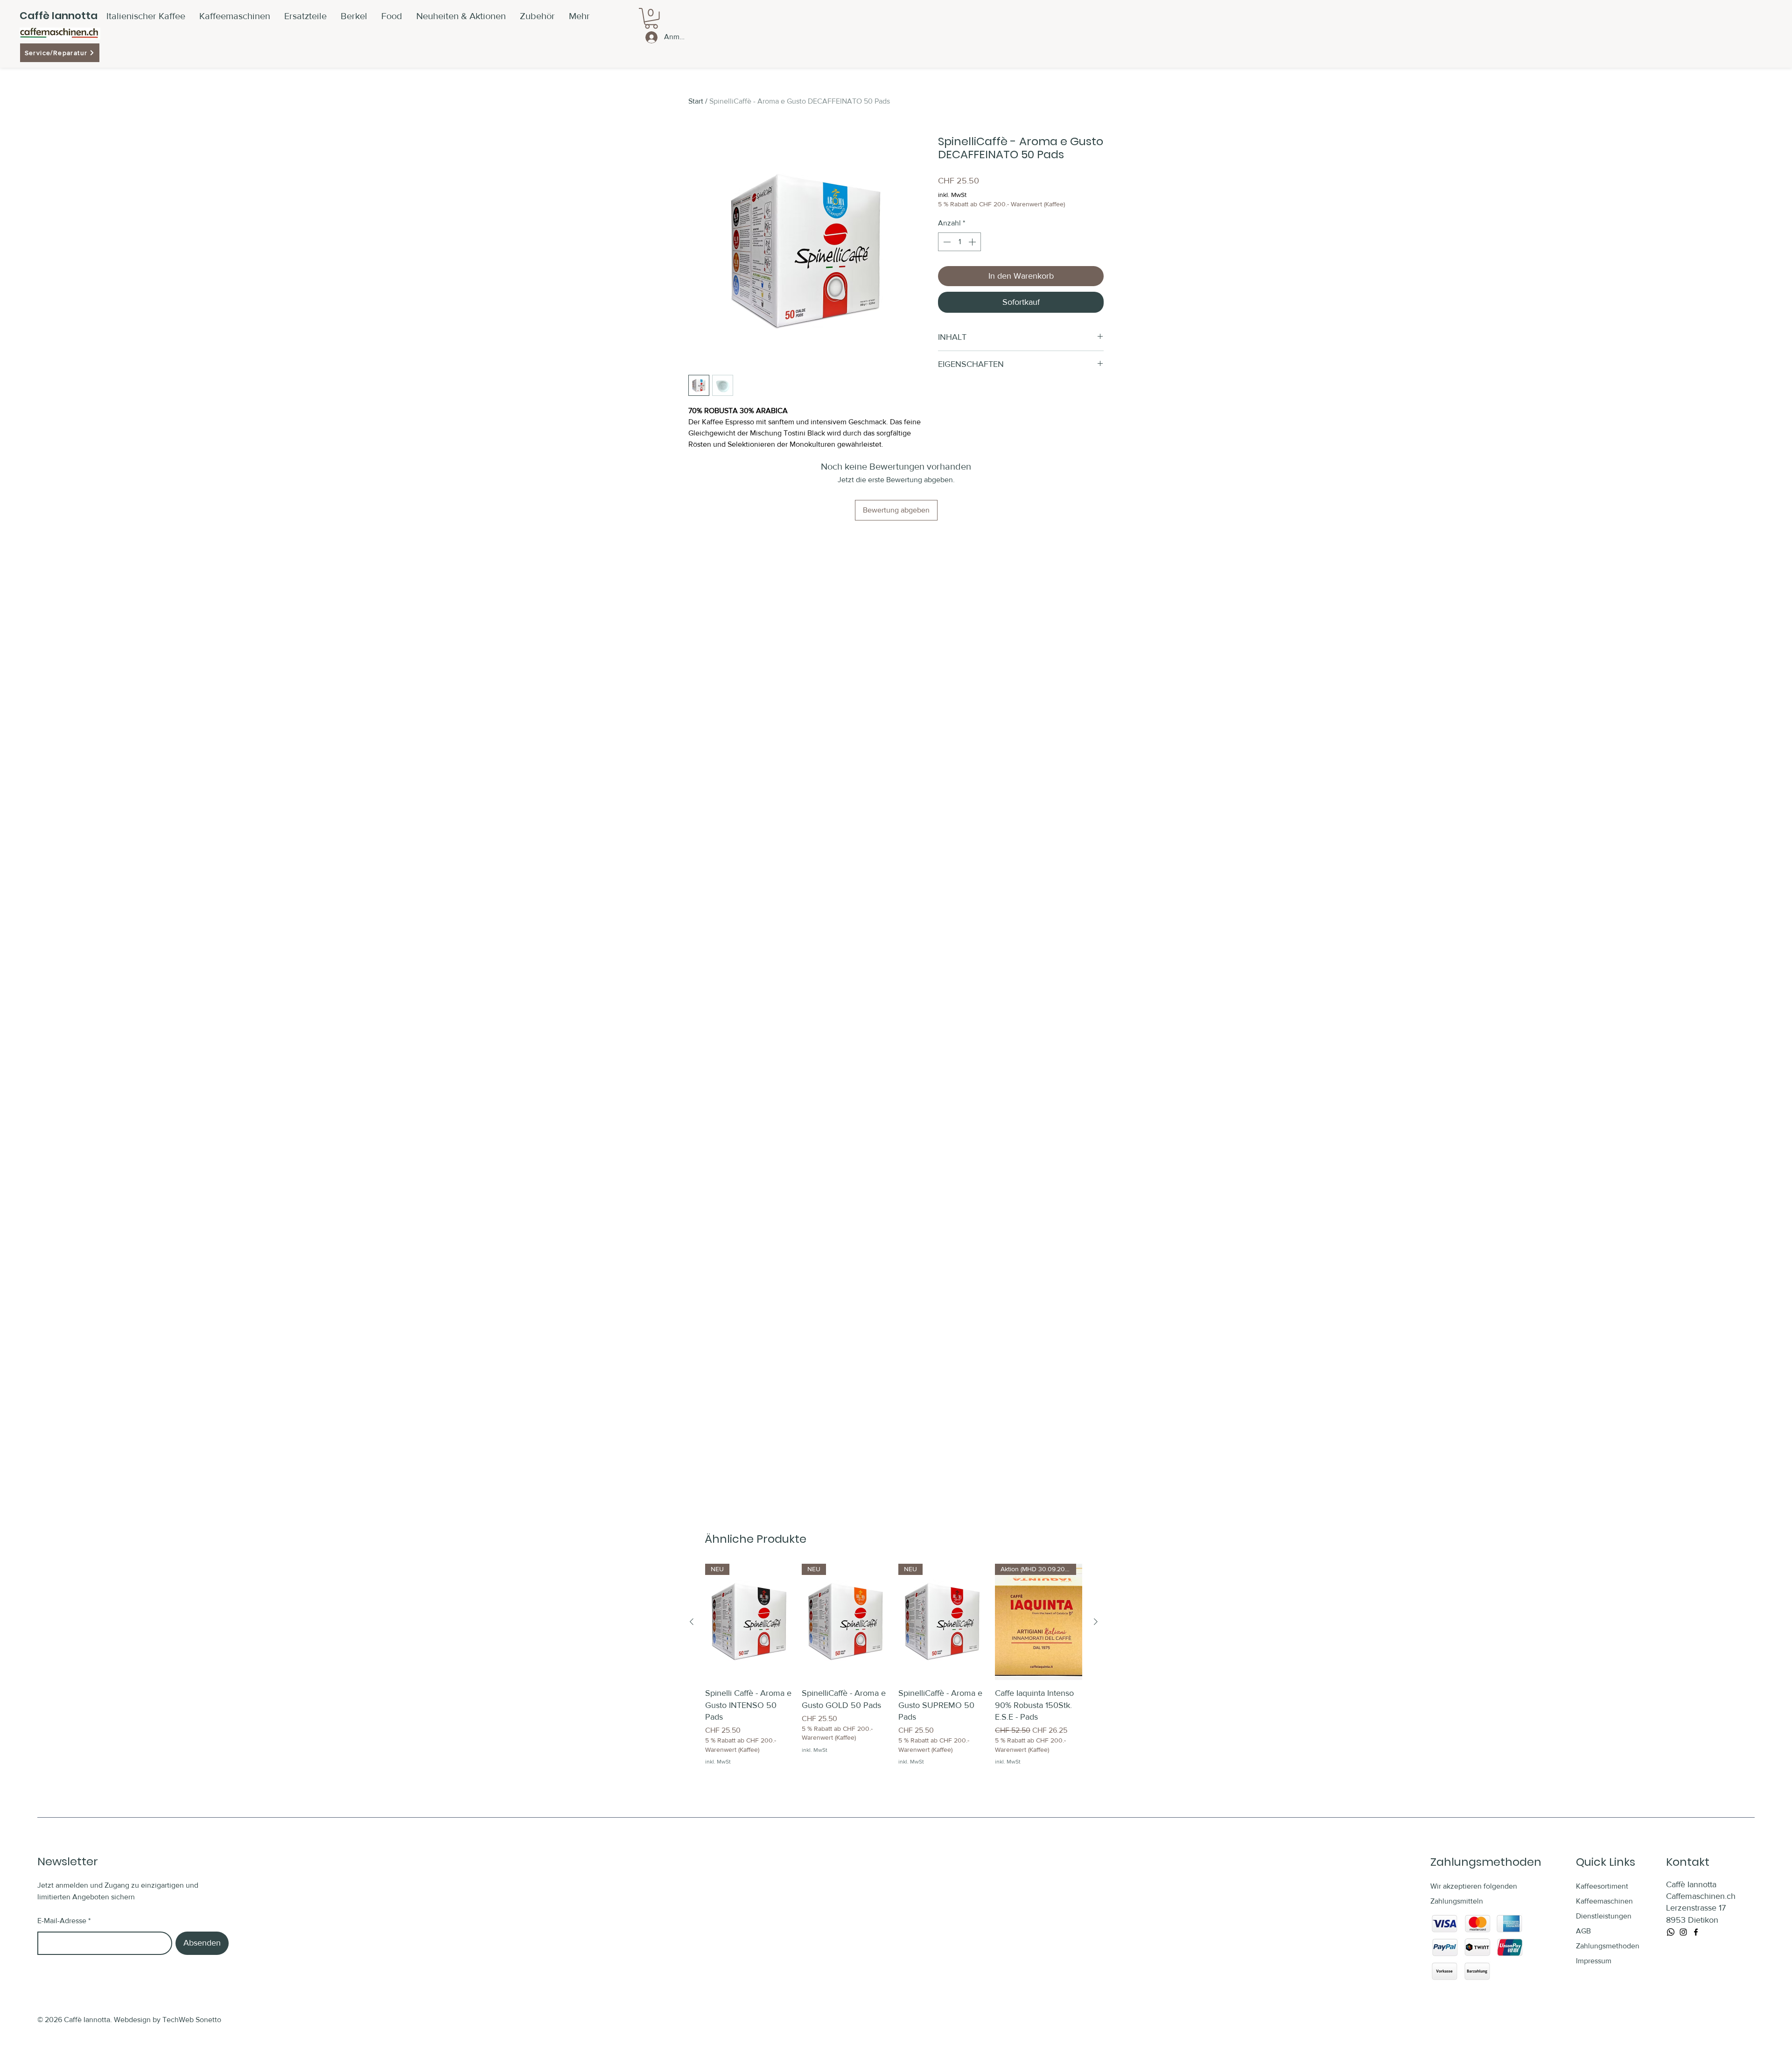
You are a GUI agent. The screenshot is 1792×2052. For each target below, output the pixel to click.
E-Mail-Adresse (62, 1921)
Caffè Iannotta (59, 16)
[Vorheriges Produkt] (692, 1622)
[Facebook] (1696, 1932)
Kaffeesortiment (1602, 1886)
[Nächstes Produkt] (1096, 1622)
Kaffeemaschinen (1604, 1901)
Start (696, 101)
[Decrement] (946, 242)
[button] (537, 16)
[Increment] (973, 242)
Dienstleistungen (1604, 1916)
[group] (894, 1665)
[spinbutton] (959, 242)
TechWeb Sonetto (192, 2020)
